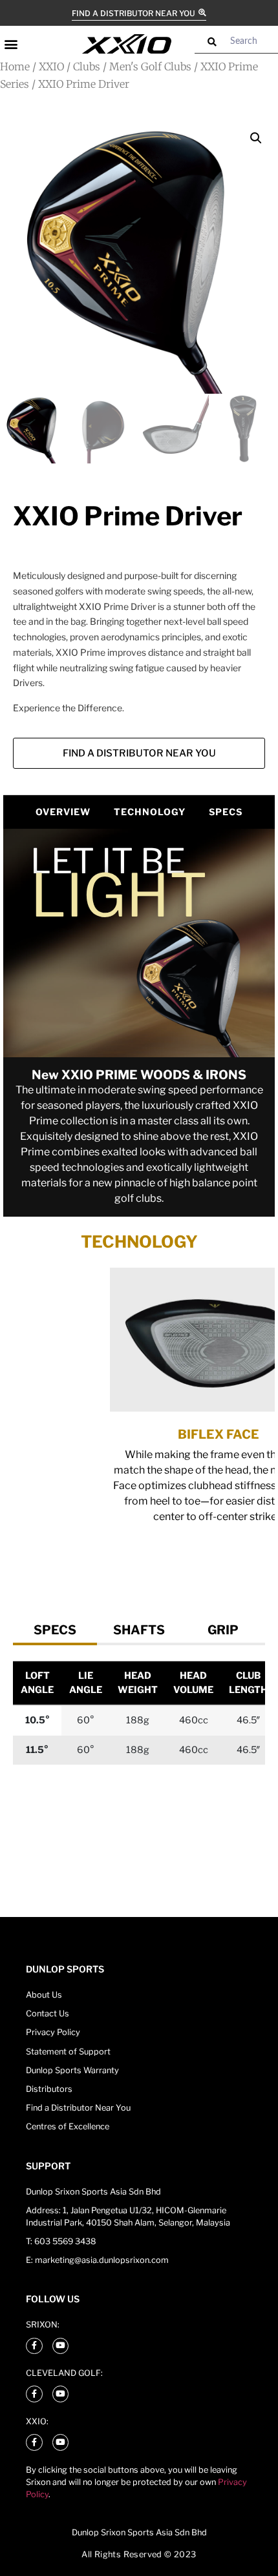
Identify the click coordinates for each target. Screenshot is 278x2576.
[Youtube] (61, 2346)
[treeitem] (55, 1630)
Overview (63, 812)
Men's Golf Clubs (150, 66)
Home (15, 66)
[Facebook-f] (34, 2346)
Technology (150, 812)
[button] (11, 44)
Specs (226, 812)
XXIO (51, 66)
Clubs (87, 66)
